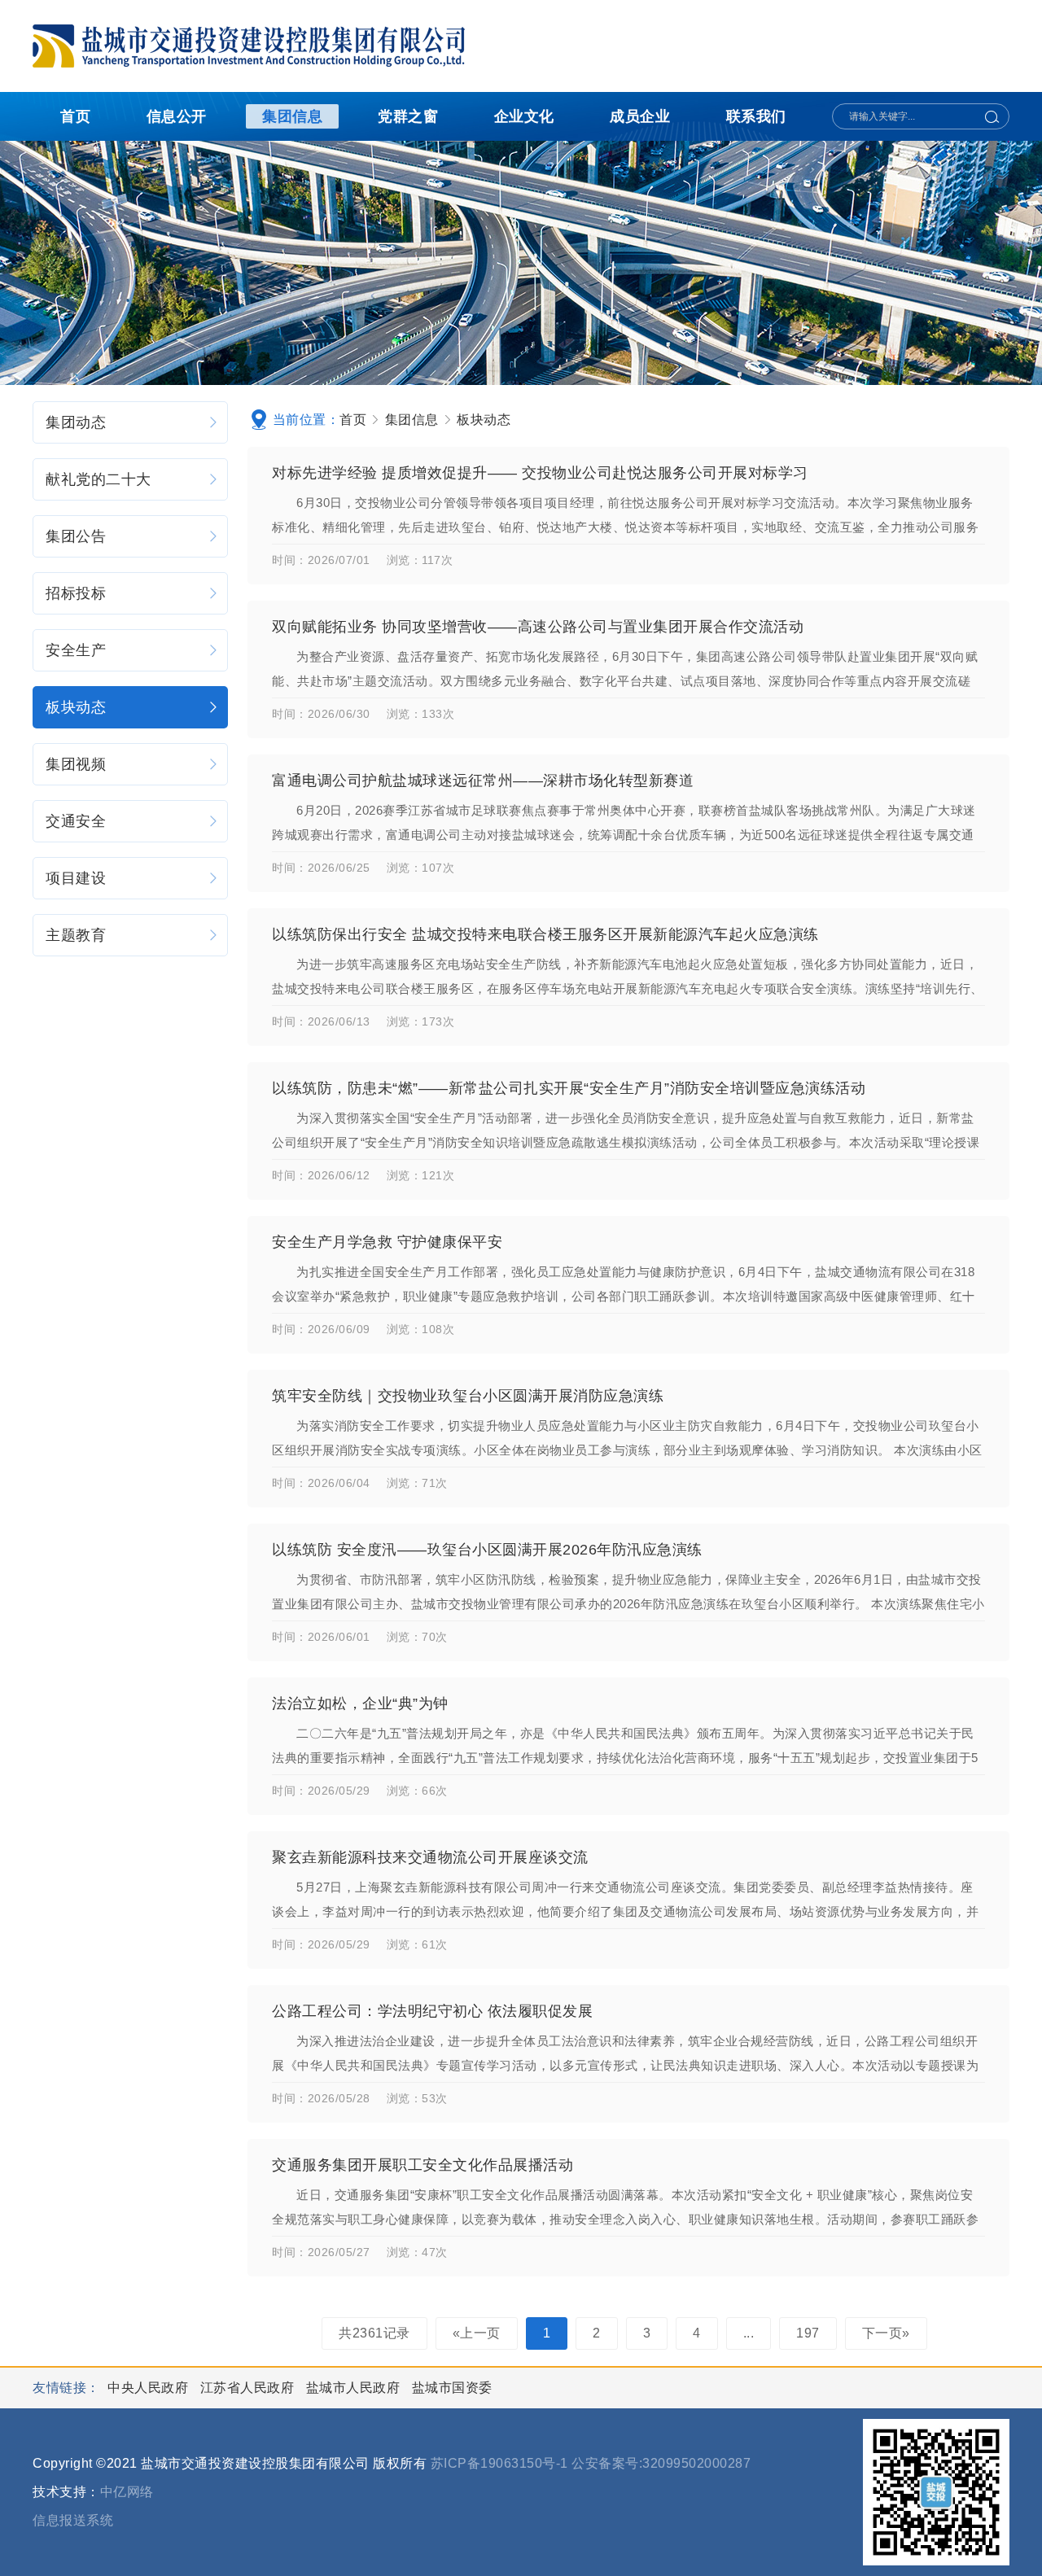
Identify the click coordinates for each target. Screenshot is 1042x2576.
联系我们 (756, 116)
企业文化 (524, 116)
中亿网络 (127, 2492)
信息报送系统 (73, 2520)
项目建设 (76, 878)
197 (808, 2333)
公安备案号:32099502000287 (661, 2463)
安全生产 (76, 650)
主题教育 (76, 935)
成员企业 (640, 116)
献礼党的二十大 (99, 479)
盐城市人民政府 (355, 2388)
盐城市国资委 (452, 2388)
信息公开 (177, 116)
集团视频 (76, 764)
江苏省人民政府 (249, 2388)
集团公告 (76, 536)
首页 (75, 116)
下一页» (886, 2333)
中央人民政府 (150, 2388)
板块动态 (76, 707)
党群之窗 (408, 116)
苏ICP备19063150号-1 (499, 2463)
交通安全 (76, 821)
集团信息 (292, 116)
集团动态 (76, 422)
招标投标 (76, 593)
